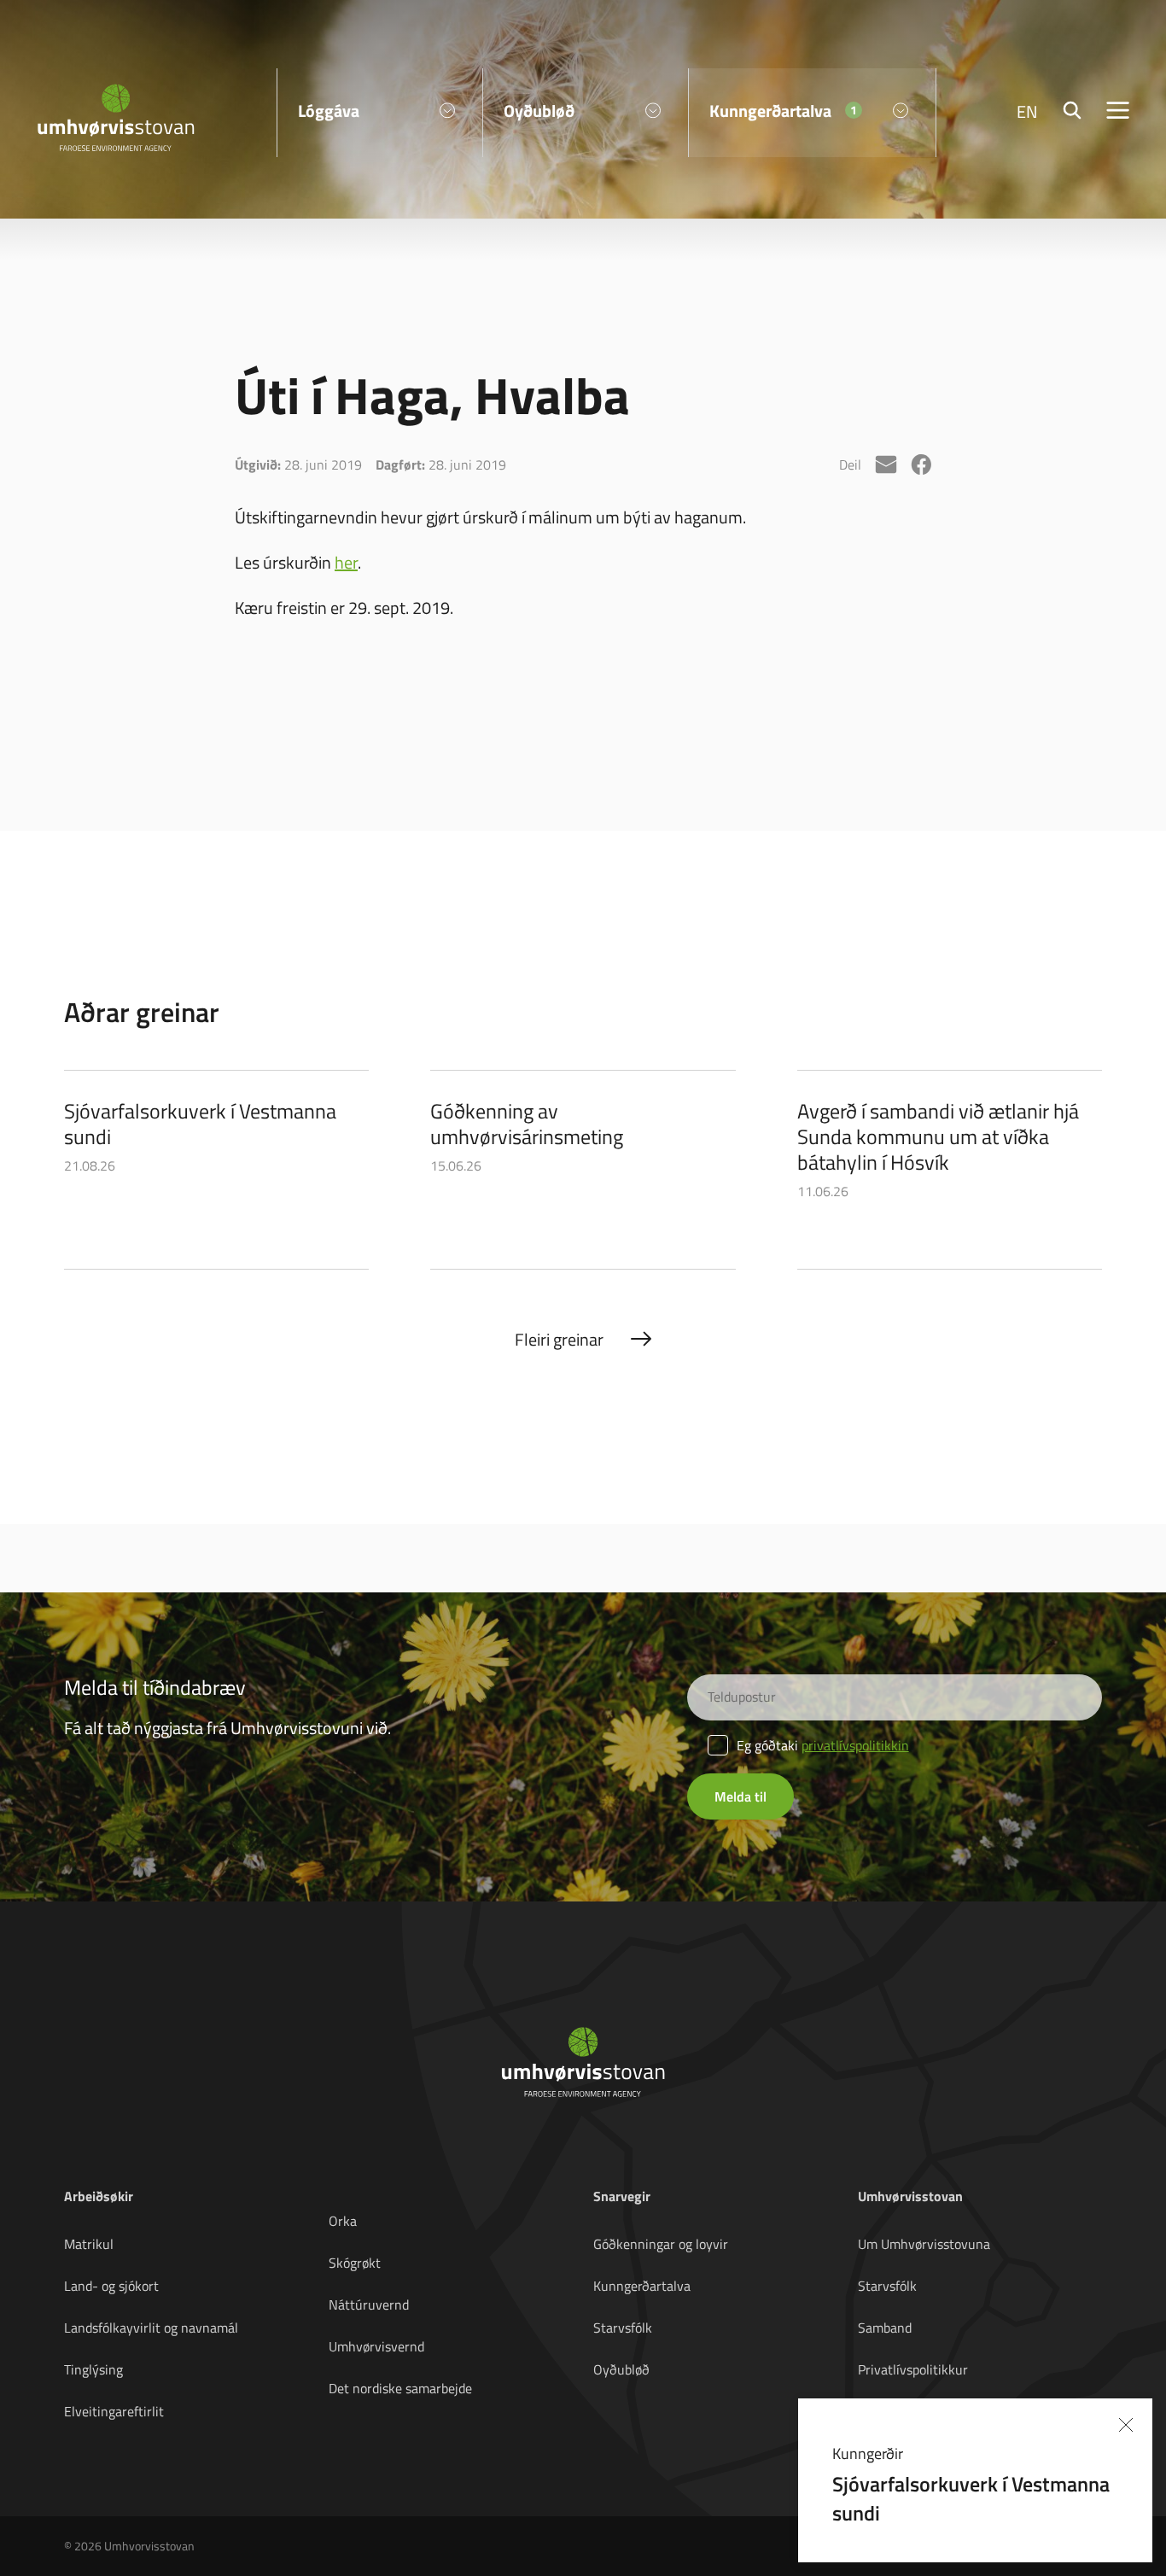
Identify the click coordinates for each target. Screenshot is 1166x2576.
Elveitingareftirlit (114, 2411)
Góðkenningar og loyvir (661, 2244)
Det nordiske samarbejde (400, 2388)
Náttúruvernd (369, 2304)
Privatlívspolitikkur (913, 2369)
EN (1027, 111)
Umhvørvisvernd (376, 2346)
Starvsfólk (623, 2328)
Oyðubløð (621, 2369)
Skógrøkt (355, 2263)
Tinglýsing (93, 2369)
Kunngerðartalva (642, 2286)
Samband (885, 2328)
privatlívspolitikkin (855, 1745)
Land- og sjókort (111, 2286)
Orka (343, 2221)
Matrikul (89, 2244)
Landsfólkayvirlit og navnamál (151, 2328)
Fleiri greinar (559, 1339)
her (346, 562)
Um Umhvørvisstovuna (924, 2244)
